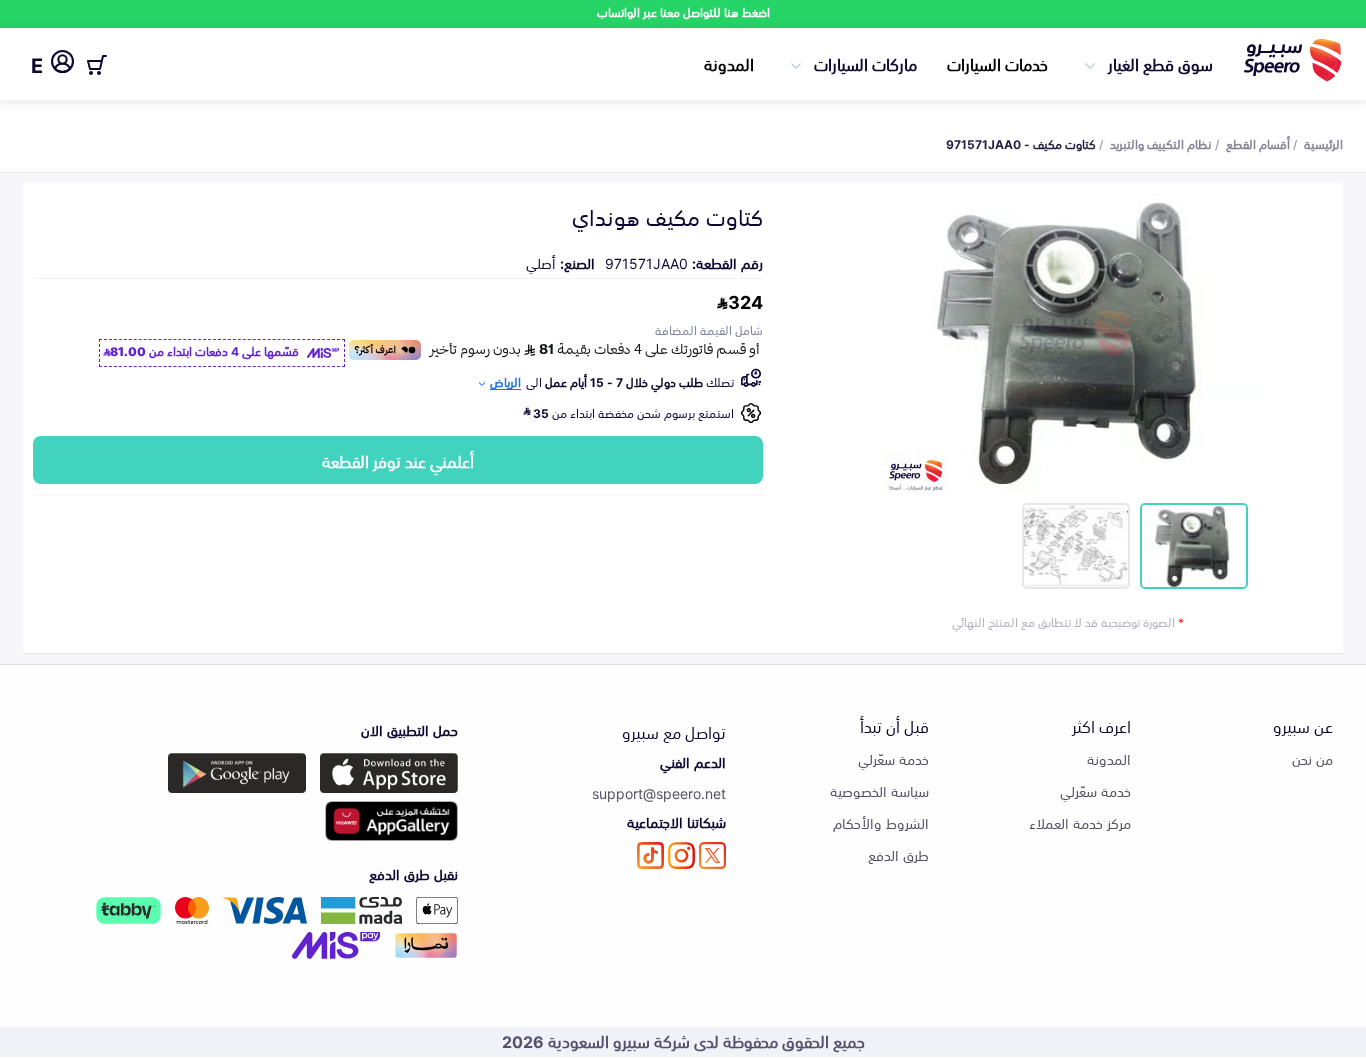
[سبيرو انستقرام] (681, 855)
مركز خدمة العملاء (1080, 822)
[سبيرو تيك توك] (650, 855)
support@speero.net (659, 792)
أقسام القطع (1258, 143)
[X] (712, 855)
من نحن (1312, 758)
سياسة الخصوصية (879, 790)
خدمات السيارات (997, 63)
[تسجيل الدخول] (62, 65)
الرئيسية (1323, 143)
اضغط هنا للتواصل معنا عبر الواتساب (683, 11)
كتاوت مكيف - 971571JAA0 (1021, 143)
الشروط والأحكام (881, 822)
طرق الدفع (898, 854)
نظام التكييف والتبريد (1161, 143)
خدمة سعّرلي (1095, 790)
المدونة (729, 63)
